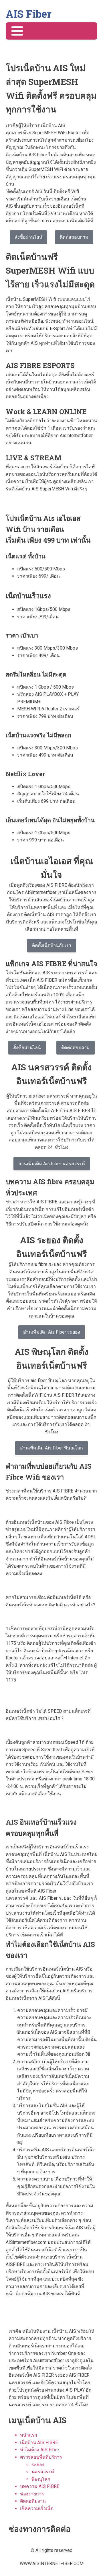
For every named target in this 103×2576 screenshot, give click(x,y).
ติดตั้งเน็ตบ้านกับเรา (52, 945)
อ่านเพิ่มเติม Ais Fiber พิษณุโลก (51, 1448)
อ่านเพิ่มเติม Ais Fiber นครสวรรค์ (52, 1164)
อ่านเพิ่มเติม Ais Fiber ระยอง (52, 1332)
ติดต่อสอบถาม (74, 237)
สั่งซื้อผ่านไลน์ (28, 237)
